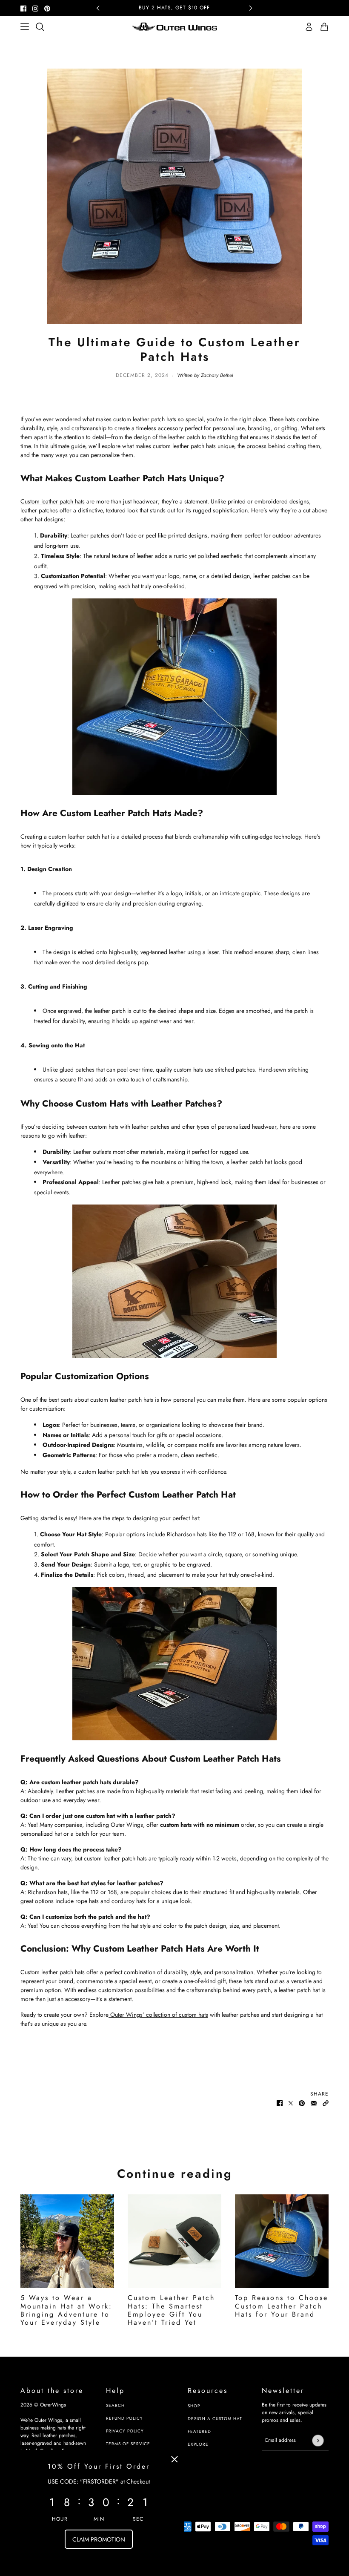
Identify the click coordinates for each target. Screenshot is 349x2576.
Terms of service (128, 2444)
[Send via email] (314, 2103)
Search (115, 2405)
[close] (174, 2459)
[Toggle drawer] (25, 27)
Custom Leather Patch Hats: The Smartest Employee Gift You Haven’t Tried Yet (171, 2310)
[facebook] (23, 8)
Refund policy (124, 2418)
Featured (199, 2431)
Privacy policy (125, 2431)
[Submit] (318, 2440)
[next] (251, 8)
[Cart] (324, 27)
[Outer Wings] (174, 27)
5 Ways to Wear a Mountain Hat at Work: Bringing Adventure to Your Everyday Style (66, 2310)
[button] (326, 2103)
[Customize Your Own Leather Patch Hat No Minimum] (174, 697)
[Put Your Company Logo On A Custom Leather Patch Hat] (174, 1281)
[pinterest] (47, 8)
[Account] (309, 27)
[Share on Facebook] (280, 2103)
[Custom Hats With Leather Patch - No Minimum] (174, 1664)
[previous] (98, 8)
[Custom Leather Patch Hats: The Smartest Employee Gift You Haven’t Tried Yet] (174, 2241)
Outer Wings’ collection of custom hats (158, 2015)
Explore (198, 2444)
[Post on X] (291, 2103)
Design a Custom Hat (215, 2419)
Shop (194, 2406)
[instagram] (35, 8)
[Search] (40, 27)
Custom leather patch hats (53, 501)
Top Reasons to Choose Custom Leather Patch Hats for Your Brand (282, 2306)
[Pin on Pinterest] (302, 2103)
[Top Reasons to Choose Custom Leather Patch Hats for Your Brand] (282, 2241)
